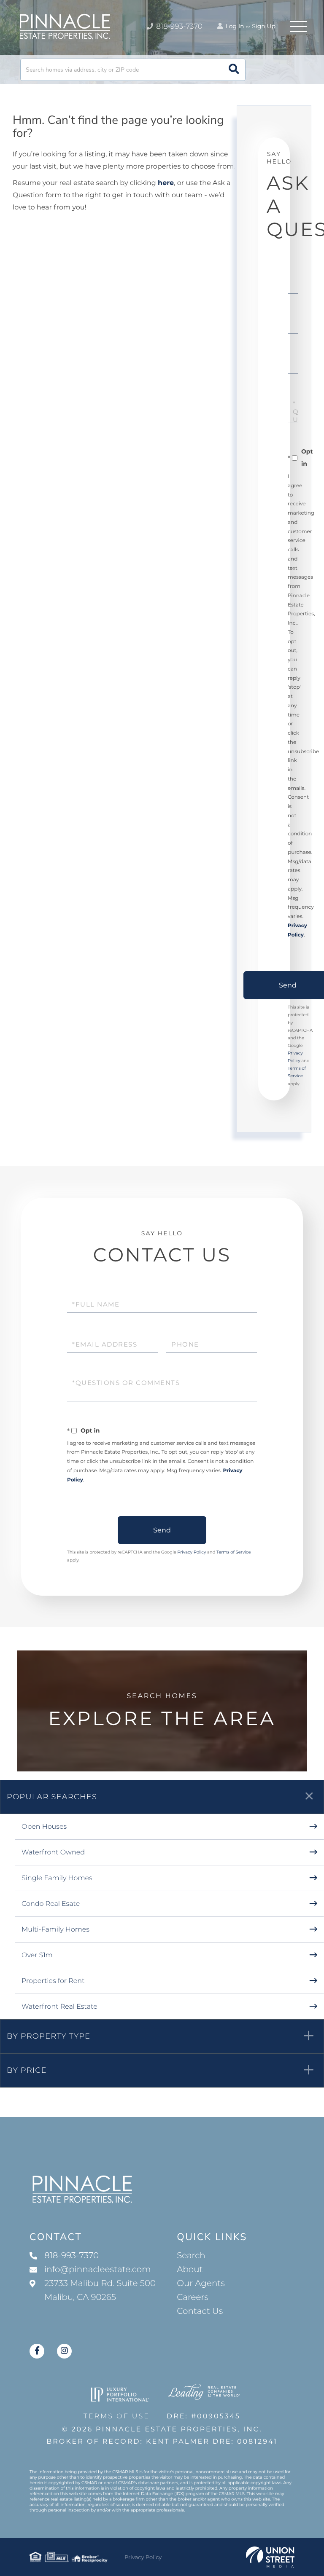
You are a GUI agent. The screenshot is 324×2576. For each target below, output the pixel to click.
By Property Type (49, 2036)
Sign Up (264, 26)
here (166, 183)
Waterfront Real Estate (59, 2007)
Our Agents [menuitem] (201, 2284)
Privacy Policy (192, 1552)
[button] (234, 70)
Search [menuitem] (191, 2256)
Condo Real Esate (51, 1904)
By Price (27, 2070)
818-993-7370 (178, 27)
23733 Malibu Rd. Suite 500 (100, 2290)
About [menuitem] (190, 2270)
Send (162, 1530)
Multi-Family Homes (55, 1930)
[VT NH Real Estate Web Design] (270, 2557)
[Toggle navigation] (299, 27)
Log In (234, 26)
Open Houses (44, 1827)
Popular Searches (52, 1797)
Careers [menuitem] (193, 2297)
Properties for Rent (53, 1981)
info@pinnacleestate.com (97, 2270)
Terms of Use (117, 2416)
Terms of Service (234, 1552)
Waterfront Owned (53, 1853)
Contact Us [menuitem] (200, 2311)
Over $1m (37, 1955)
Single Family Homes (57, 1878)
